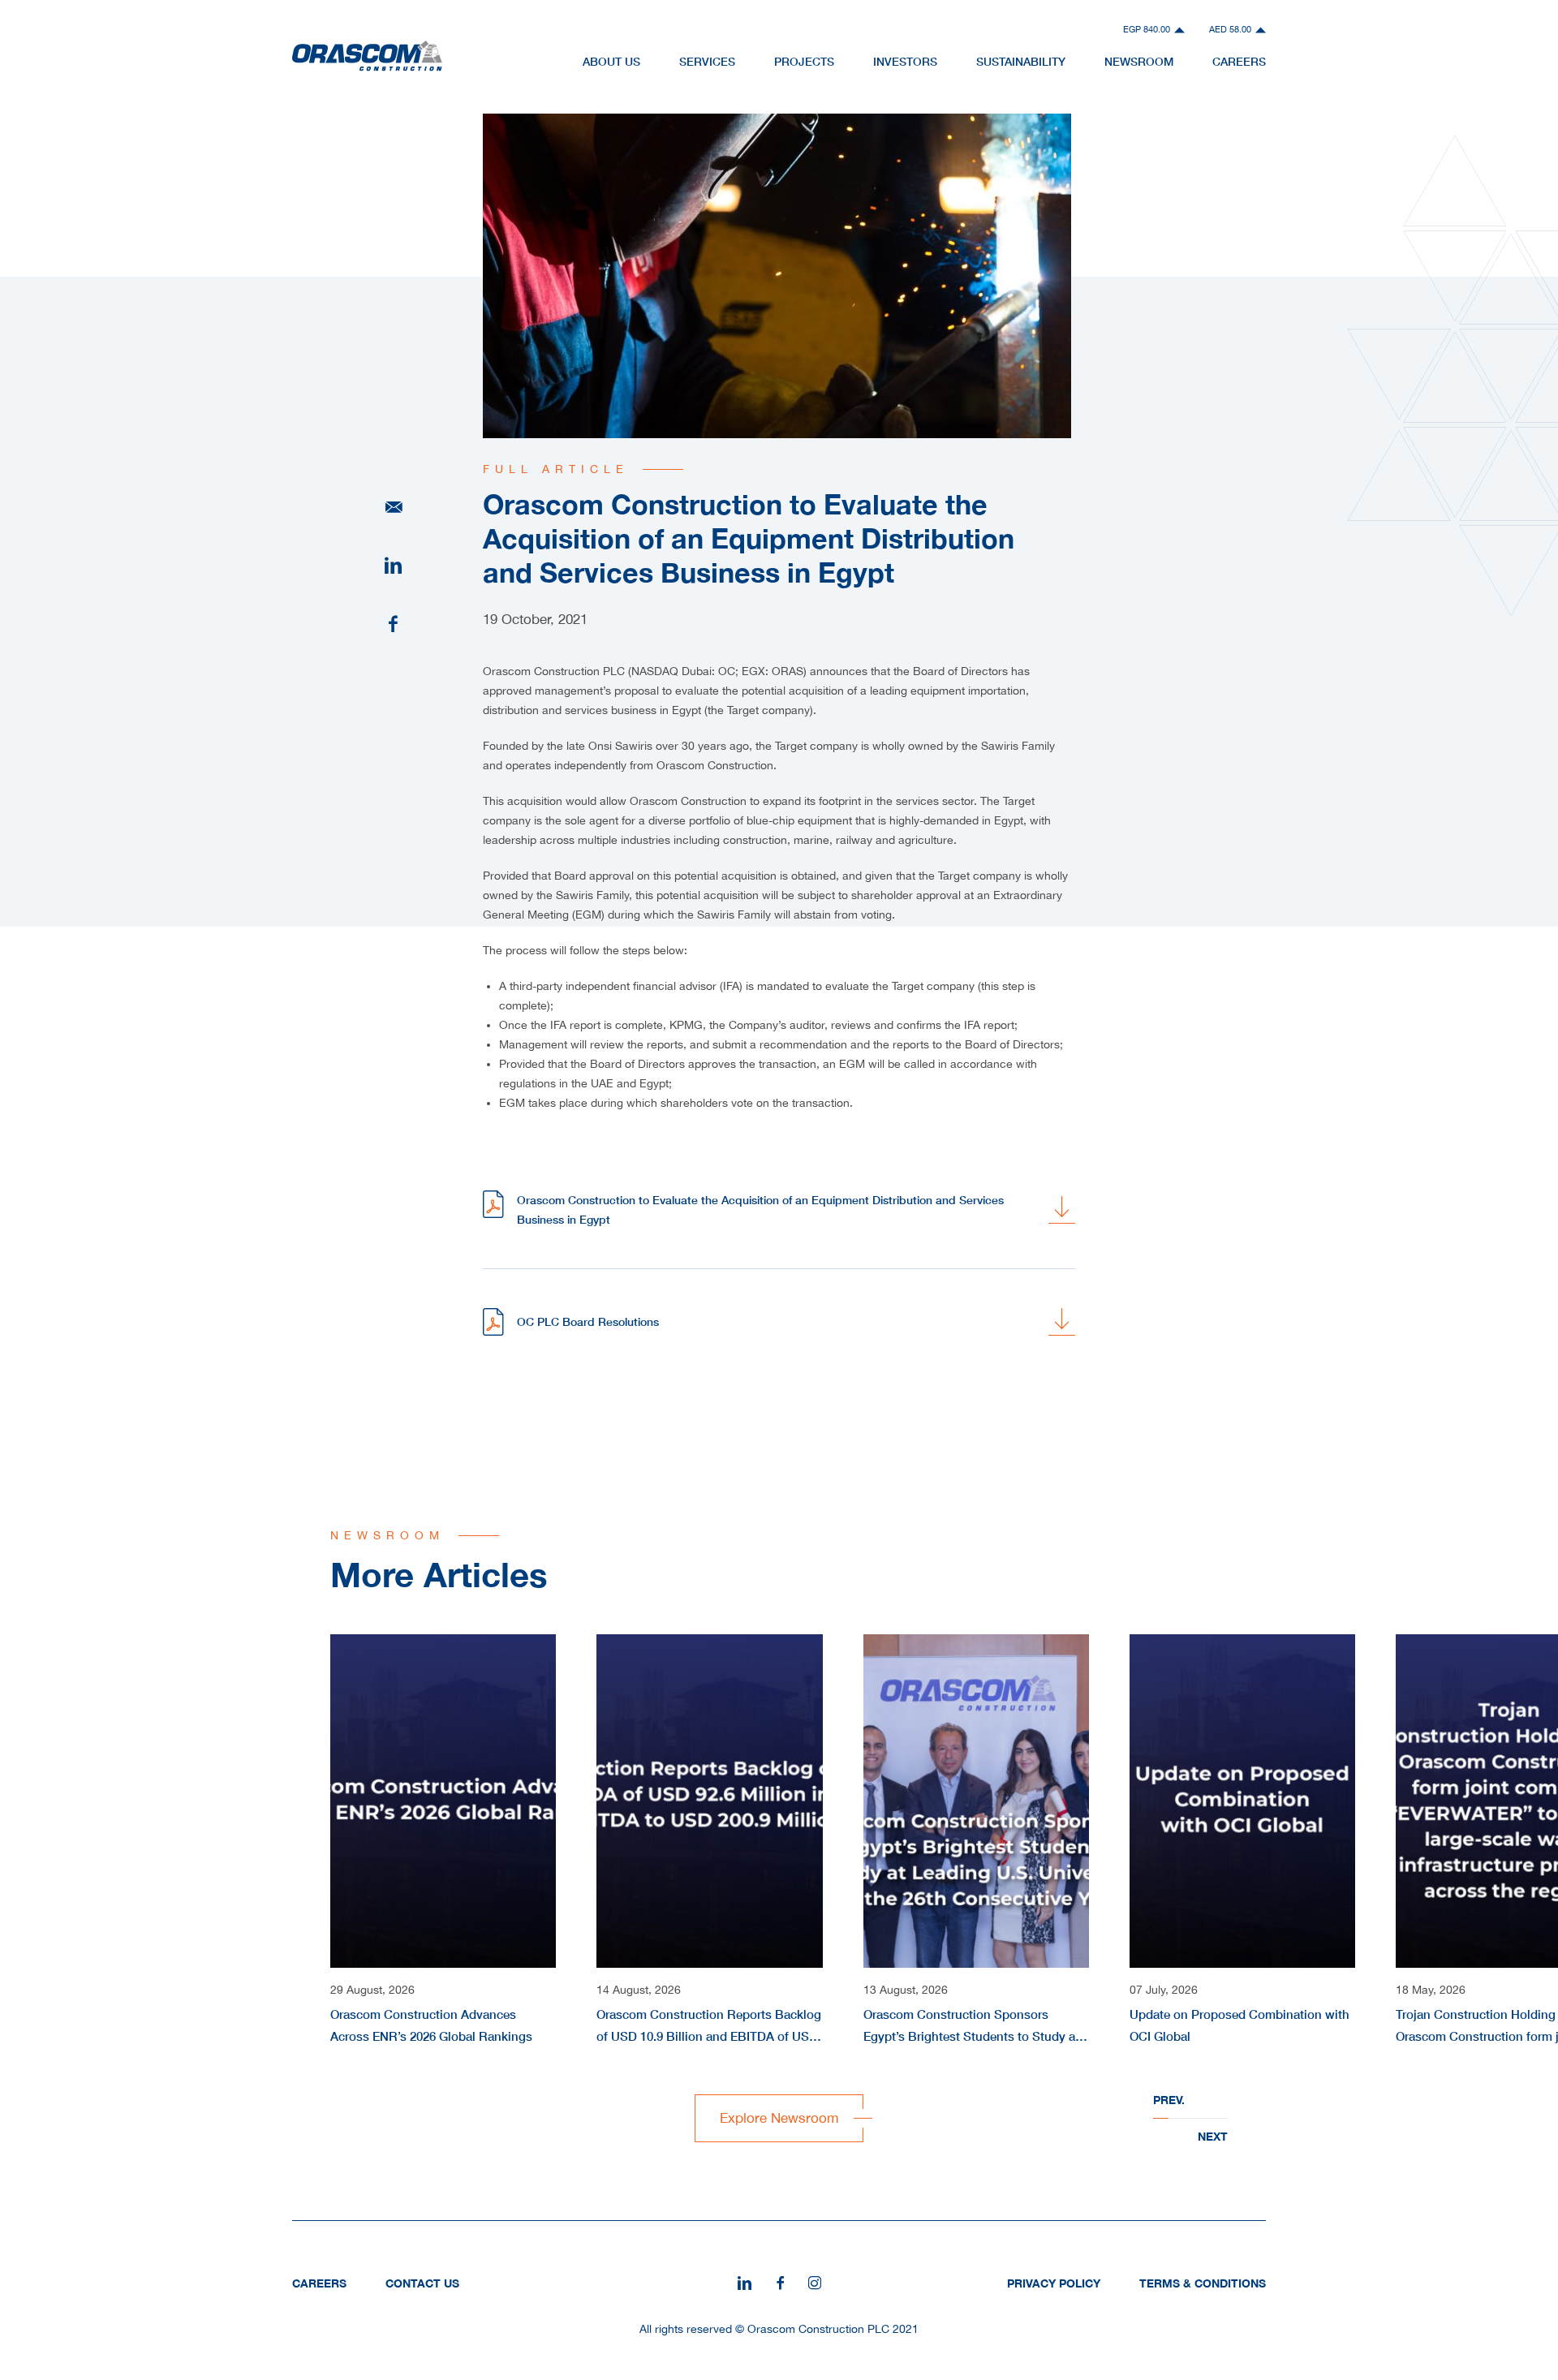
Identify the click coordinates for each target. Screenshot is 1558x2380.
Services (707, 61)
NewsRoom (1139, 61)
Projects (804, 61)
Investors (905, 61)
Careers (1239, 61)
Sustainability (1021, 61)
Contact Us (422, 2283)
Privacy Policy (1054, 2283)
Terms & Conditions (1203, 2283)
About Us (611, 61)
